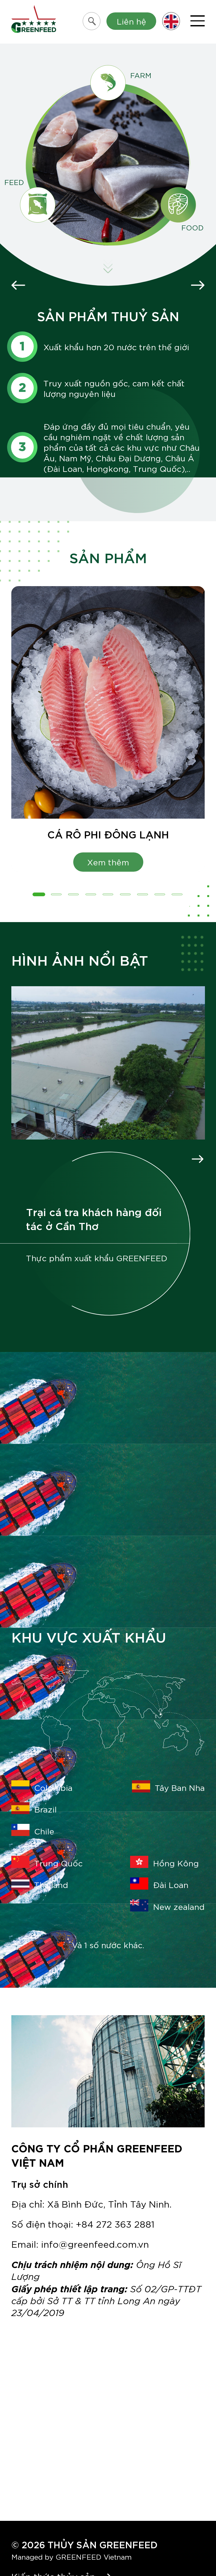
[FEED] (38, 205)
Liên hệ (131, 21)
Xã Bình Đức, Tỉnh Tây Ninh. (109, 2203)
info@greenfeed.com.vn (95, 2244)
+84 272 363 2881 (115, 2224)
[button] (39, 894)
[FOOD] (178, 205)
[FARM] (108, 83)
